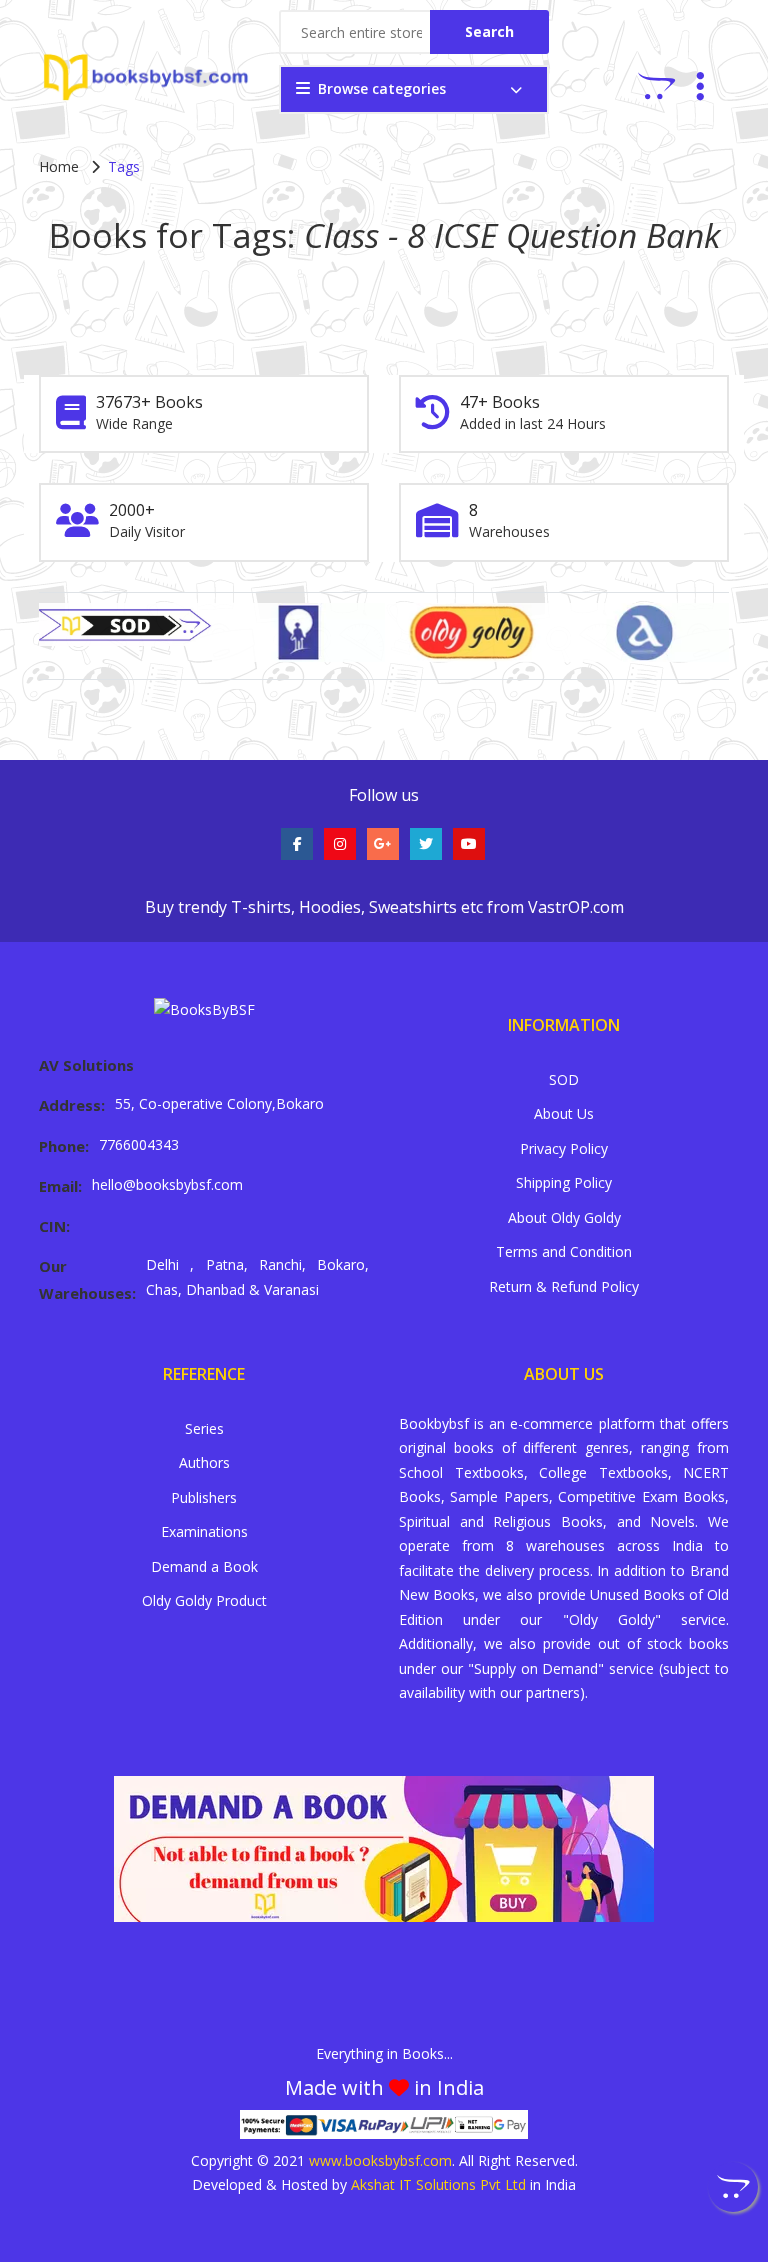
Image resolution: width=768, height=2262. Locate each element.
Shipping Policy (564, 1182)
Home (59, 166)
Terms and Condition (564, 1251)
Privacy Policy (564, 1148)
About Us (564, 1113)
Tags (124, 166)
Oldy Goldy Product (204, 1600)
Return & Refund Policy (564, 1286)
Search (489, 31)
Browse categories (382, 88)
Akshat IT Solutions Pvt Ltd (438, 2184)
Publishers (204, 1497)
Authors (204, 1462)
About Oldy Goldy (564, 1217)
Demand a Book (204, 1566)
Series (204, 1428)
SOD (564, 1079)
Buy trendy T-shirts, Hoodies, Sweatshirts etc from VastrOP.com (384, 907)
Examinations (204, 1531)
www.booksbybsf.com (380, 2160)
